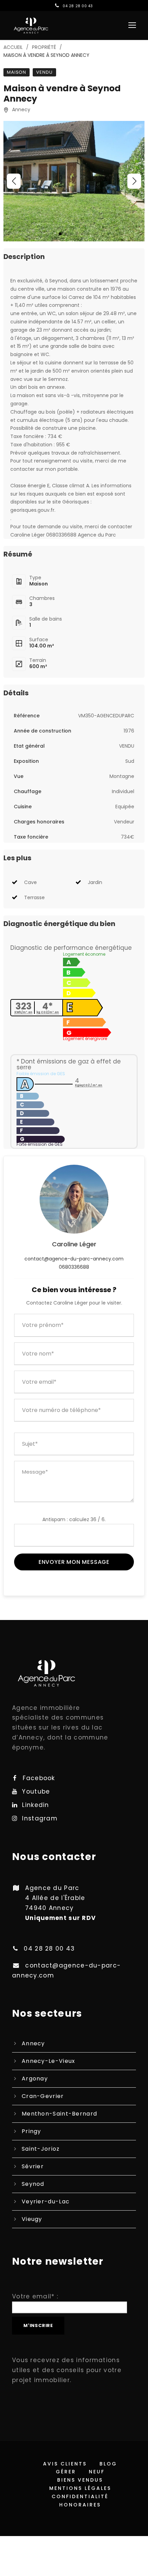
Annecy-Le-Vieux (49, 2061)
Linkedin (35, 1805)
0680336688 (74, 1267)
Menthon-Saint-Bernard (59, 2114)
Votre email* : (35, 2296)
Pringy (31, 2131)
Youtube (36, 1791)
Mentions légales (80, 2488)
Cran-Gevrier (43, 2096)
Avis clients (65, 2464)
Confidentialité (80, 2496)
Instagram (40, 1818)
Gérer (66, 2472)
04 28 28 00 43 (78, 6)
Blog (108, 2464)
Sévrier (33, 2166)
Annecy (33, 2043)
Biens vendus (80, 2480)
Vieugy (32, 2219)
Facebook (39, 1778)
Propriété (44, 47)
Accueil (13, 47)
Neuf (97, 2472)
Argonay (35, 2079)
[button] (14, 181)
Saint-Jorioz (41, 2149)
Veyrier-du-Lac (46, 2201)
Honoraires (80, 2505)
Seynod (33, 2184)
